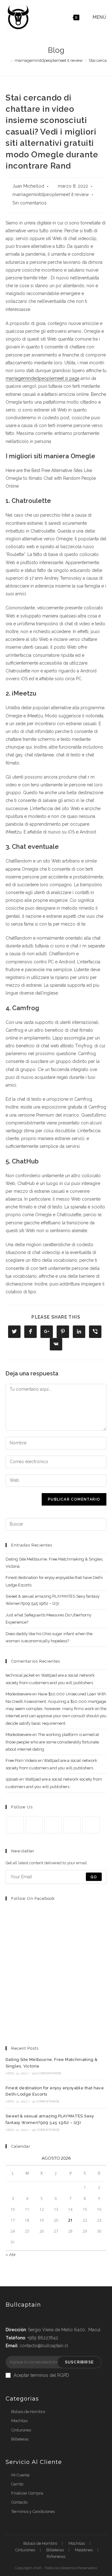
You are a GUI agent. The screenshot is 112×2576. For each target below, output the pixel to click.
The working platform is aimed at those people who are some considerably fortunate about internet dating (52, 1742)
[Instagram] (53, 1825)
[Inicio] (7, 60)
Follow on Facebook (33, 1898)
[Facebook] (34, 1825)
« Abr (11, 2255)
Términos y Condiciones (33, 2512)
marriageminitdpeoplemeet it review (51, 194)
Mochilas (19, 2421)
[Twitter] (15, 1825)
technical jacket (20, 1675)
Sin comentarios (30, 203)
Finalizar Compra (27, 2493)
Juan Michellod (28, 186)
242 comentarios (47, 2073)
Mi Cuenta (20, 2475)
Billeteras (20, 2439)
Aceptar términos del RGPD (41, 2375)
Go (94, 1877)
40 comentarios (46, 2130)
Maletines (84, 2550)
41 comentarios (46, 2101)
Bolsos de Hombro (28, 2412)
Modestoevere (19, 1694)
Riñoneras (56, 2556)
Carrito (17, 2484)
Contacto (19, 2502)
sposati (12, 1779)
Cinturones (21, 2430)
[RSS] (91, 1825)
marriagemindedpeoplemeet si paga (42, 378)
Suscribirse (79, 2362)
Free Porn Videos (21, 1760)
